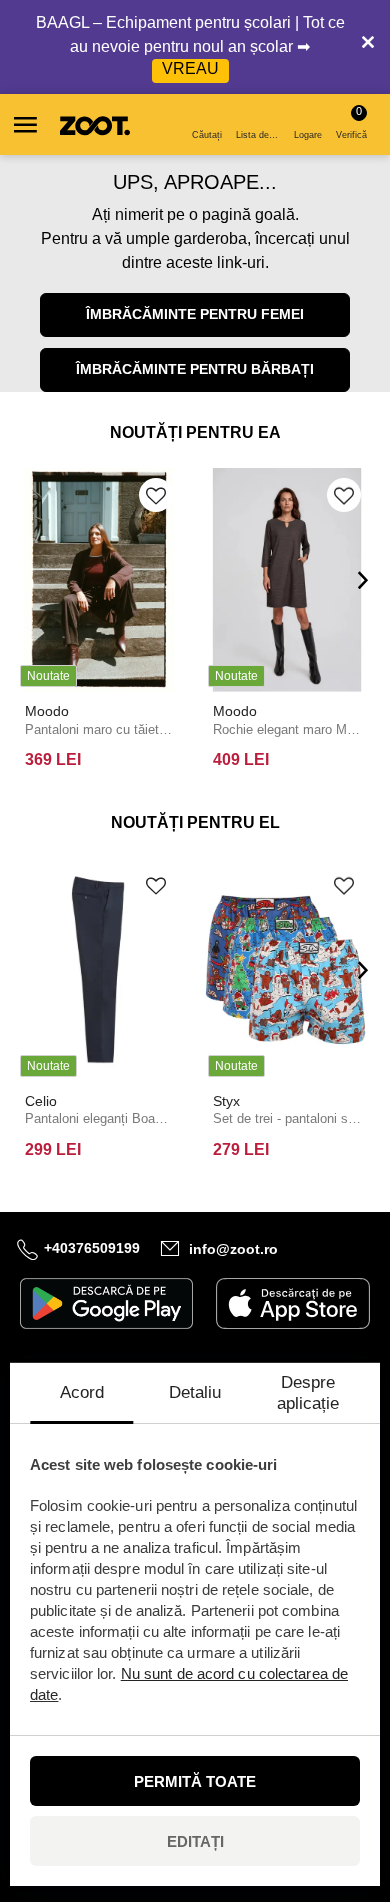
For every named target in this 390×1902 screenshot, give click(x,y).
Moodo (47, 711)
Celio (41, 1101)
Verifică (351, 122)
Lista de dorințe (259, 135)
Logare (308, 135)
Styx (226, 1101)
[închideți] (368, 47)
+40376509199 (92, 1248)
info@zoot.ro (233, 1249)
